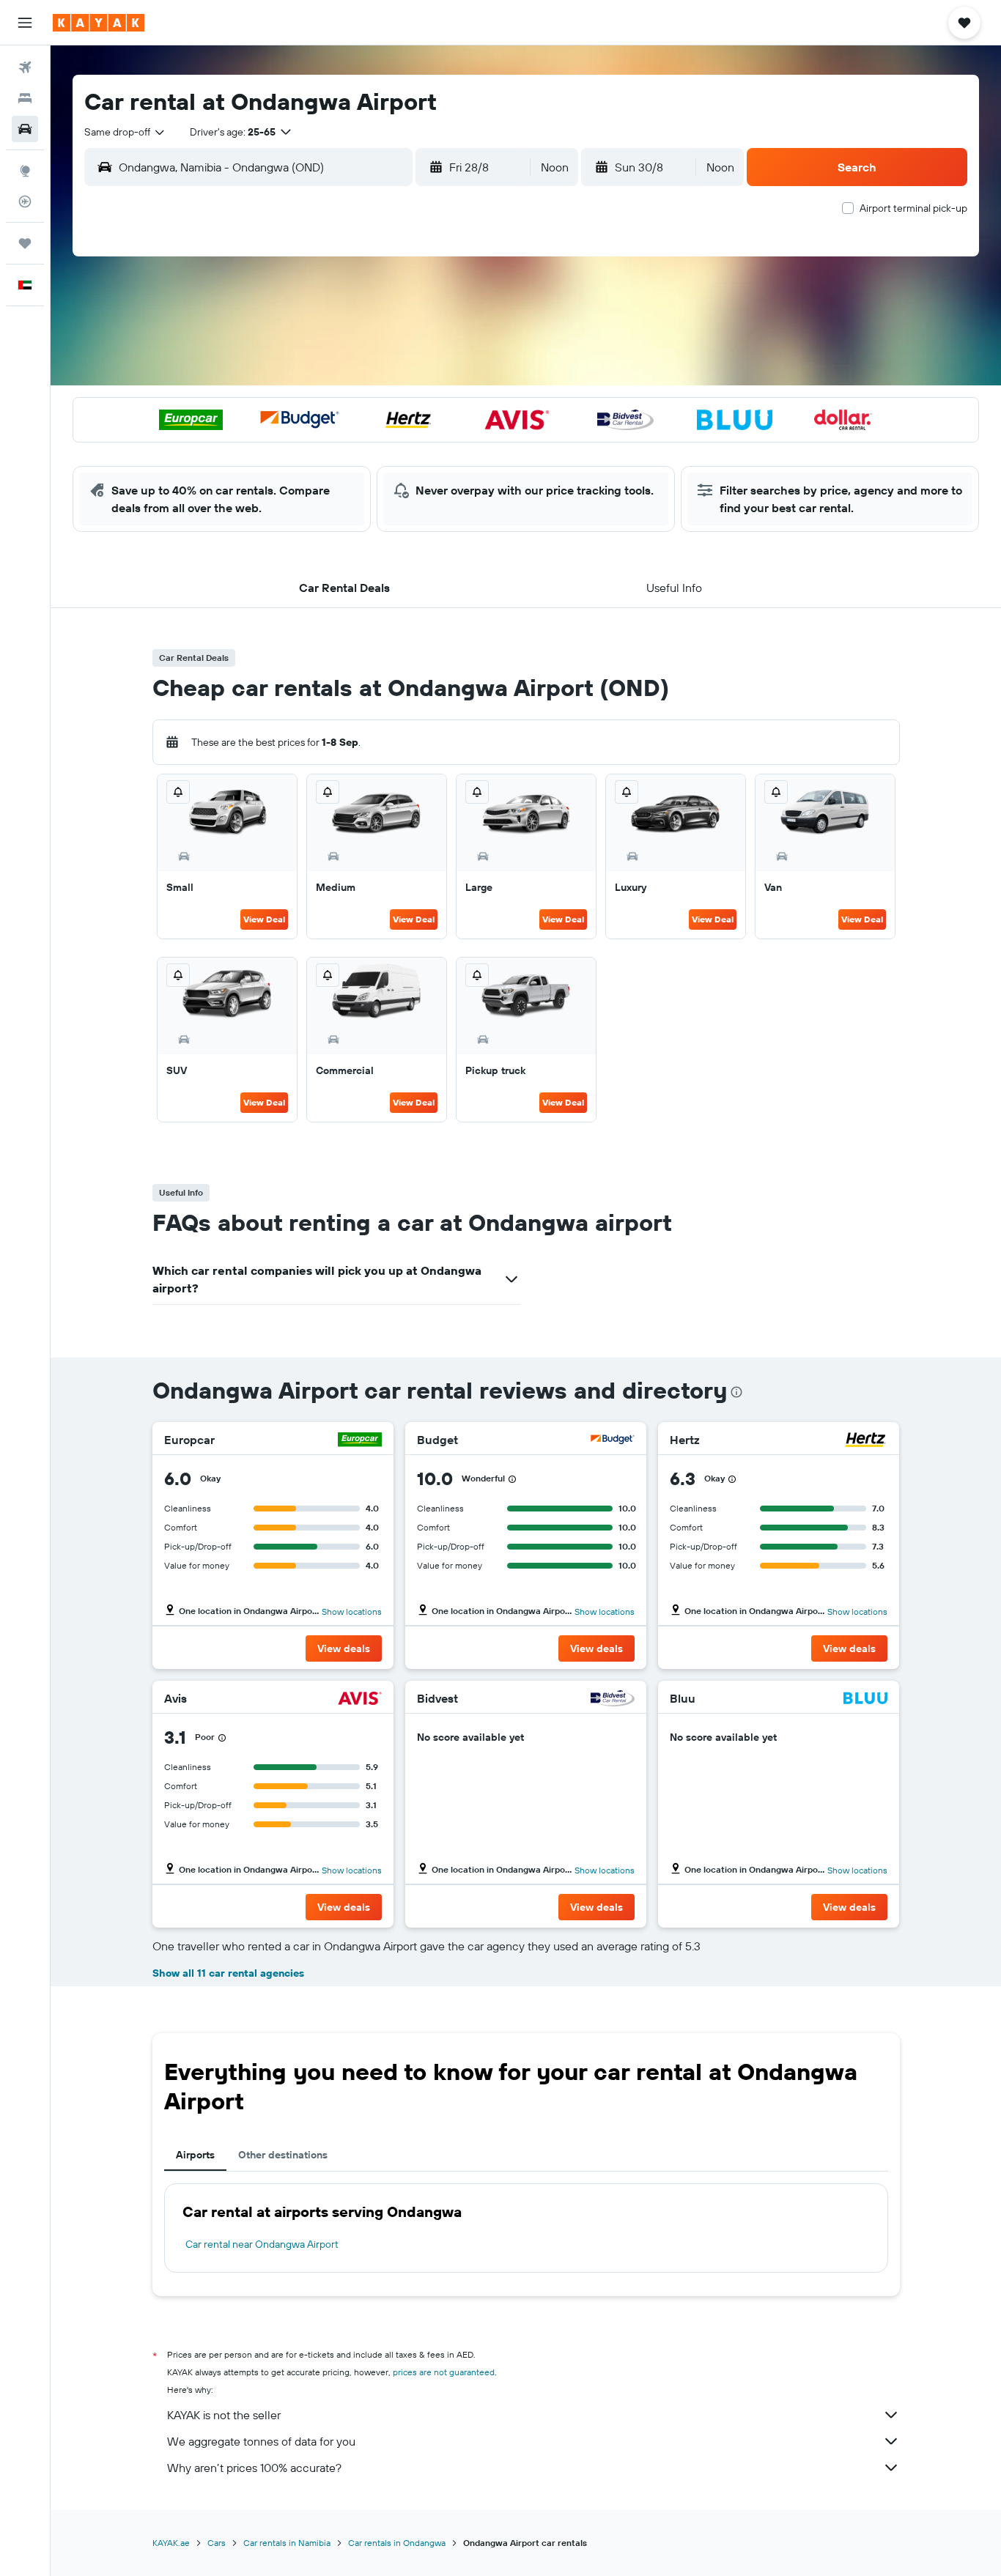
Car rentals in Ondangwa (397, 2543)
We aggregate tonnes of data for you (261, 2441)
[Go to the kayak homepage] (99, 23)
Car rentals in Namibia (287, 2543)
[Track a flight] (25, 201)
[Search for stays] (25, 98)
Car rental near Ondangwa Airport (262, 2244)
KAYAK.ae (171, 2543)
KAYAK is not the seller (224, 2415)
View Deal (264, 919)
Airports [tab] (195, 2155)
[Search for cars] (25, 129)
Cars (217, 2543)
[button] (25, 23)
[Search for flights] (25, 67)
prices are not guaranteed (444, 2372)
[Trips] (25, 243)
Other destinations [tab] (283, 2155)
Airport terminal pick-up (913, 208)
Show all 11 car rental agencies (228, 1973)
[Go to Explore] (25, 171)
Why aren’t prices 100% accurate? (254, 2468)
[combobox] (125, 132)
